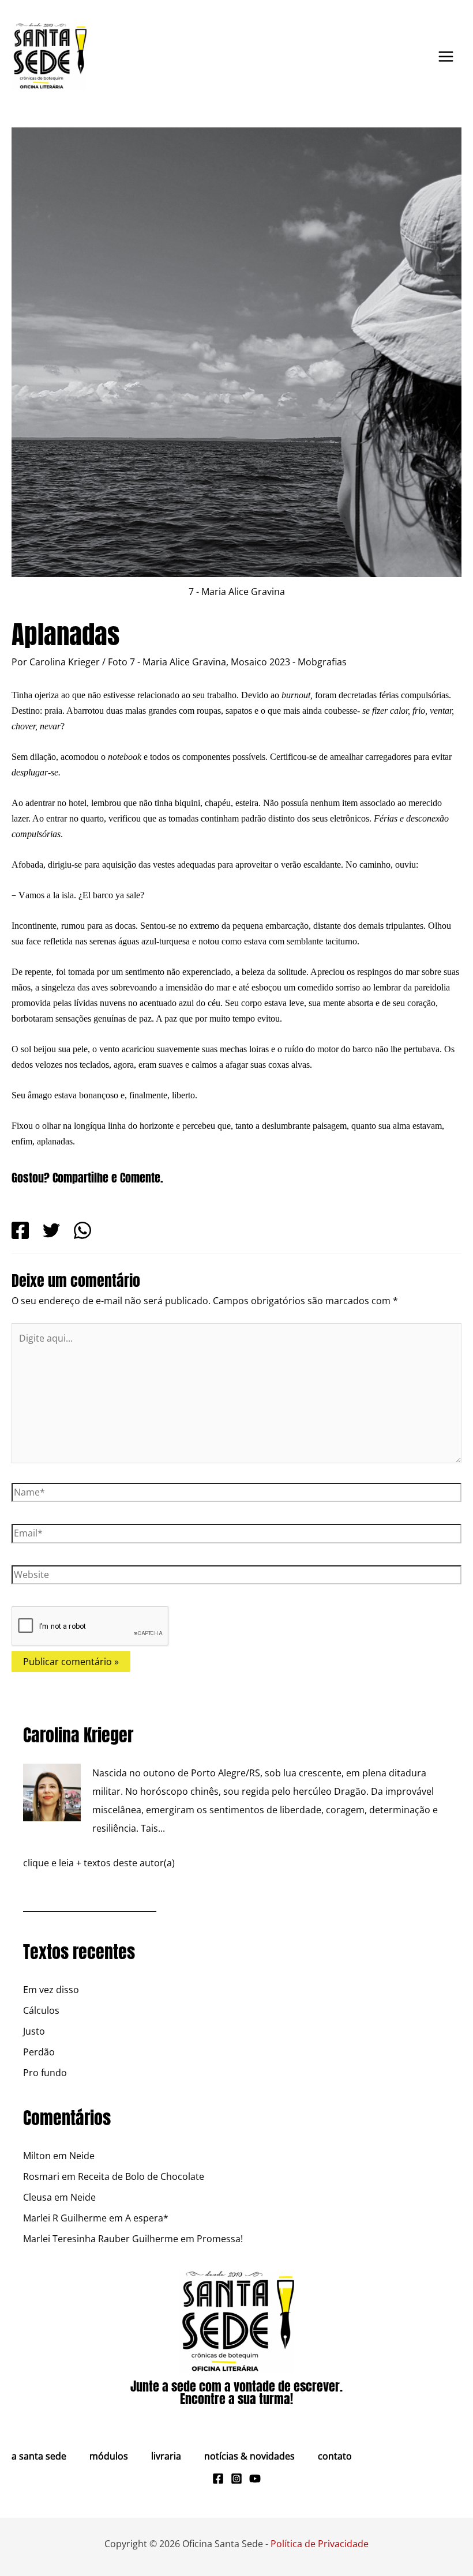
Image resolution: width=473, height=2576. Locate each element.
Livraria (166, 2456)
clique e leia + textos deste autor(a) (99, 1863)
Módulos (109, 2456)
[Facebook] (20, 1230)
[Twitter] (51, 1230)
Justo (34, 2031)
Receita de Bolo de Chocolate (141, 2176)
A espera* (147, 2218)
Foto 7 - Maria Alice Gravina (167, 662)
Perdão (39, 2052)
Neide (82, 2156)
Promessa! (220, 2239)
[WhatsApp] (82, 1230)
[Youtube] (255, 2479)
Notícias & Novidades (249, 2456)
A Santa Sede (39, 2456)
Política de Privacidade (320, 2544)
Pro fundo (45, 2073)
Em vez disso (51, 1990)
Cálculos (41, 2010)
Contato (335, 2456)
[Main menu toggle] (446, 57)
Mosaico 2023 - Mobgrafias (289, 662)
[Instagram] (236, 2479)
